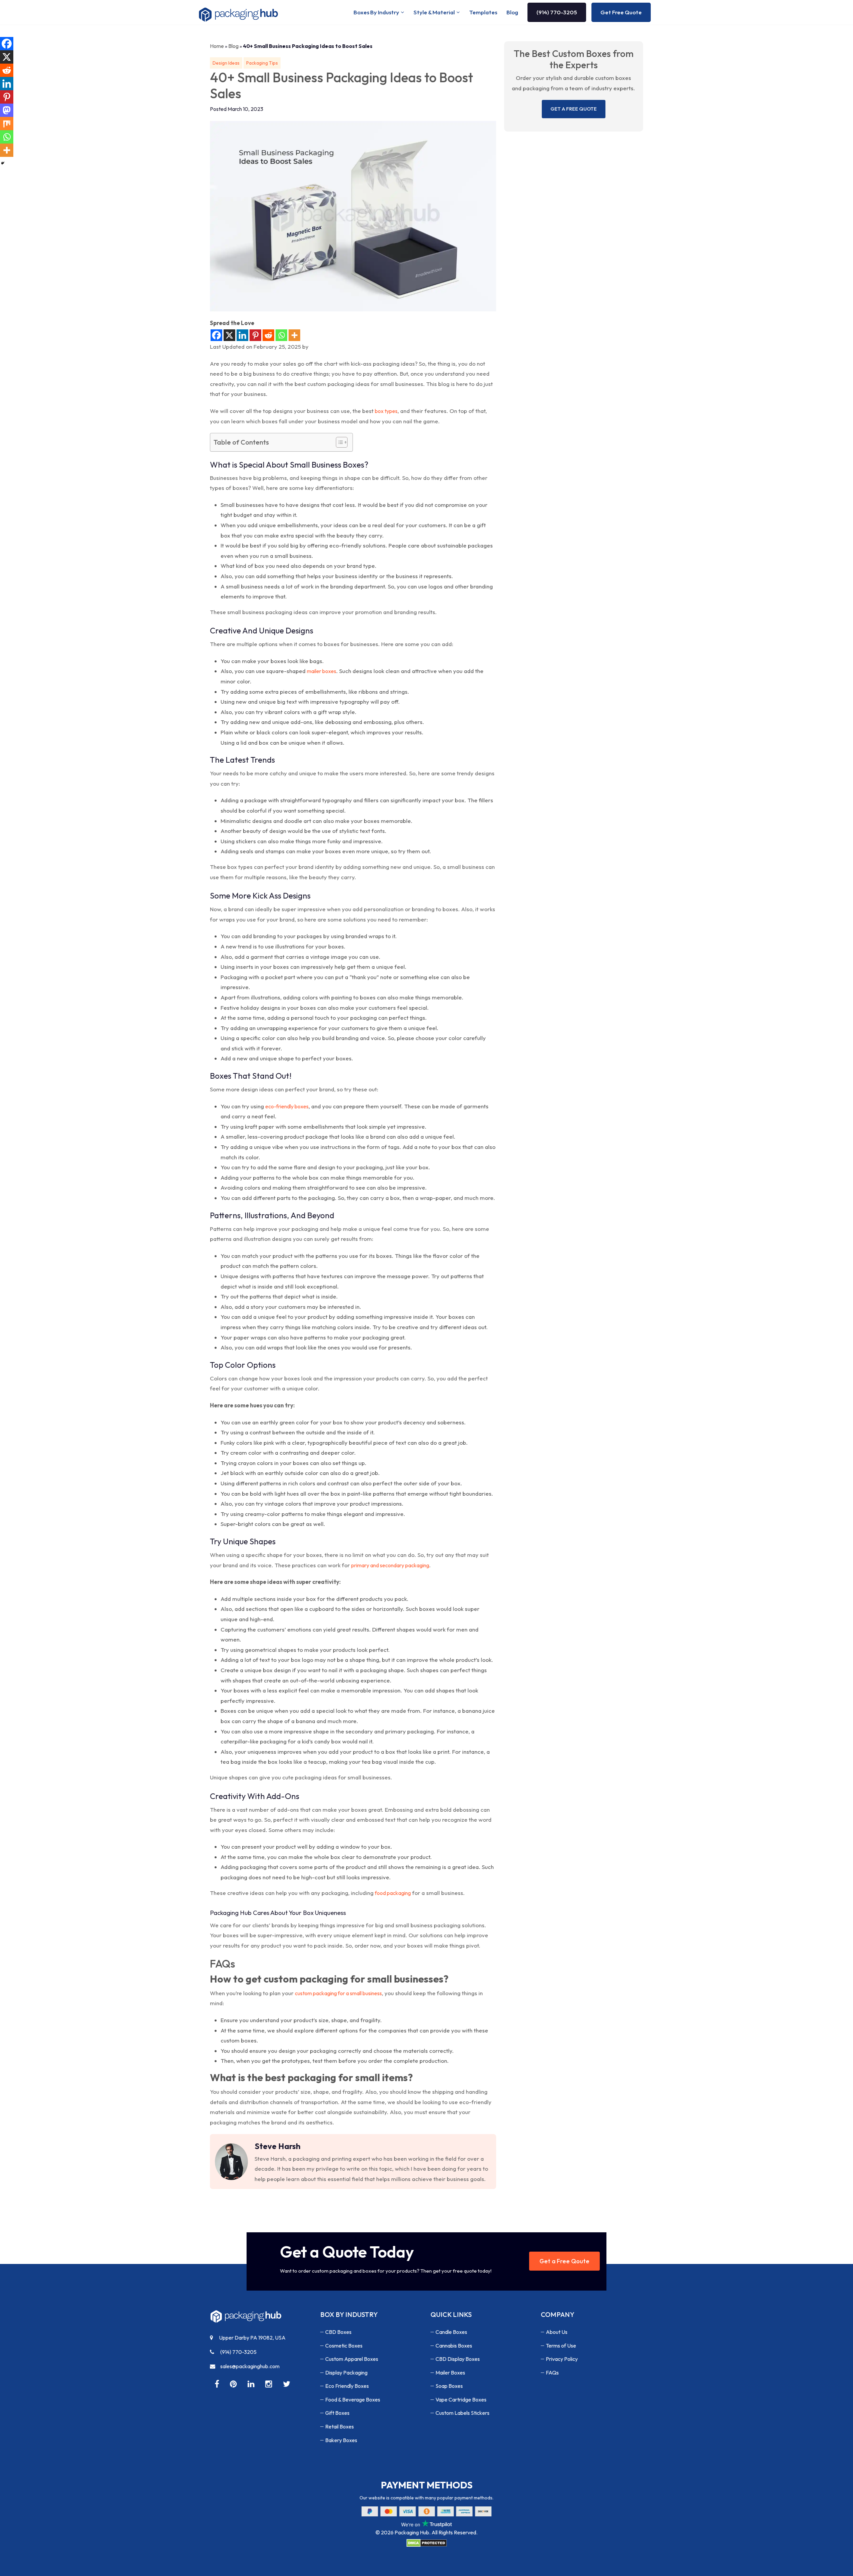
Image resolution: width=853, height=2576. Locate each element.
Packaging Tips (262, 63)
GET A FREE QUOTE (574, 109)
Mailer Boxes (450, 2373)
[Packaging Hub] (246, 2319)
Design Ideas (226, 63)
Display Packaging (346, 2373)
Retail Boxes (340, 2426)
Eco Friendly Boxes (347, 2386)
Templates (483, 12)
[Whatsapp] (281, 335)
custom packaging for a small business (338, 1993)
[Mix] (7, 124)
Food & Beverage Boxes (353, 2399)
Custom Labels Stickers (462, 2413)
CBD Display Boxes (458, 2359)
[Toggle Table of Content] (338, 442)
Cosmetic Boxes (344, 2346)
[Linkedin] (242, 335)
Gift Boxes (337, 2413)
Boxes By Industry (376, 12)
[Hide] (3, 163)
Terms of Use (561, 2346)
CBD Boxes (338, 2332)
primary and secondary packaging (390, 1565)
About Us (557, 2332)
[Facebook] (216, 335)
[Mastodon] (7, 110)
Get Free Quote (621, 12)
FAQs (552, 2373)
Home (217, 46)
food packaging (393, 1893)
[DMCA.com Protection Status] (426, 2543)
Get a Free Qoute (564, 2261)
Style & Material (434, 12)
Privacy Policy (562, 2359)
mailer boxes (322, 671)
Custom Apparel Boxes (352, 2359)
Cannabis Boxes (454, 2346)
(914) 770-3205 (557, 12)
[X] (229, 335)
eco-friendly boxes (287, 1106)
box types (386, 411)
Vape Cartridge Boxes (461, 2399)
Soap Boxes (449, 2386)
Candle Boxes (451, 2332)
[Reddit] (268, 335)
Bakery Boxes (341, 2440)
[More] (294, 335)
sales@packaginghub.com (250, 2366)
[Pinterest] (255, 335)
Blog (512, 12)
